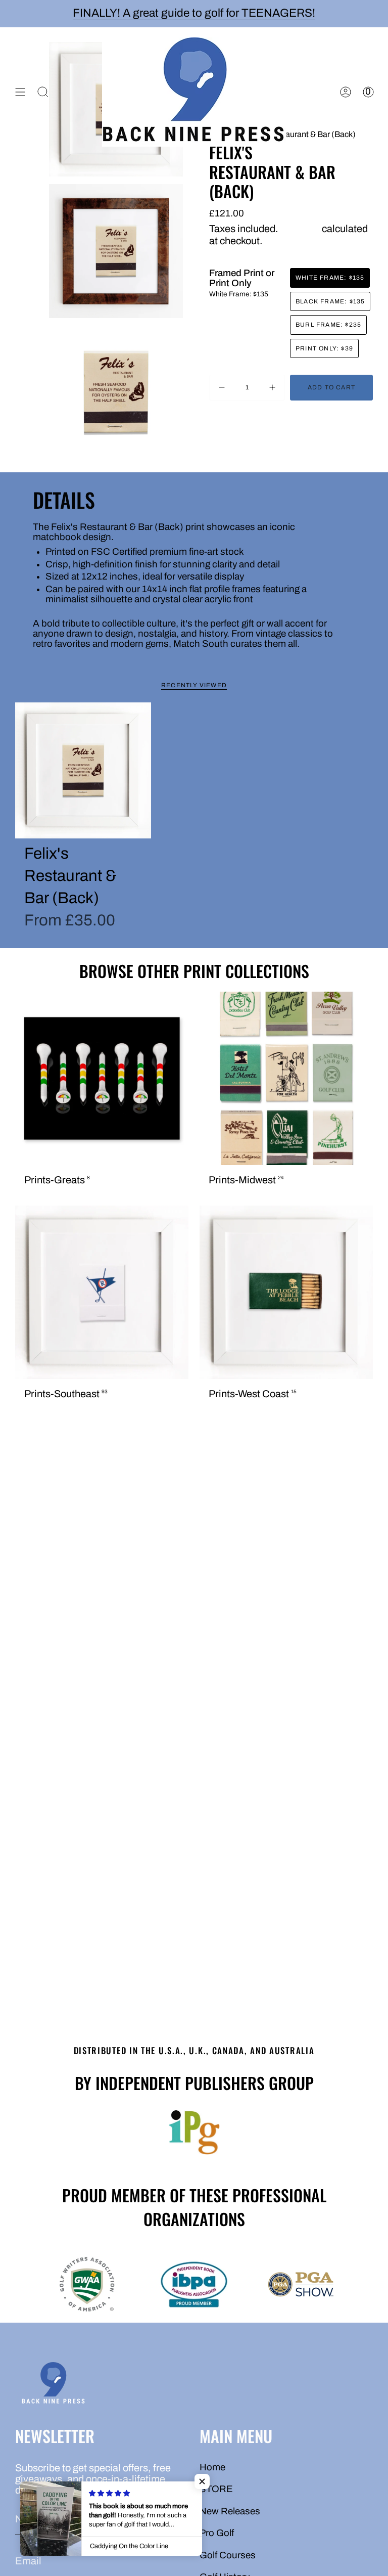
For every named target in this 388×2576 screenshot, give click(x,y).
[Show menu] (20, 92)
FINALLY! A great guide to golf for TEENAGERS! (194, 13)
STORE (216, 2489)
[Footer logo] (53, 2385)
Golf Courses (228, 2555)
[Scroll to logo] (194, 2133)
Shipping (300, 229)
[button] (202, 2481)
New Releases (230, 2511)
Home (212, 2467)
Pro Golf (217, 2533)
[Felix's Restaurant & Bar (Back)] (83, 770)
